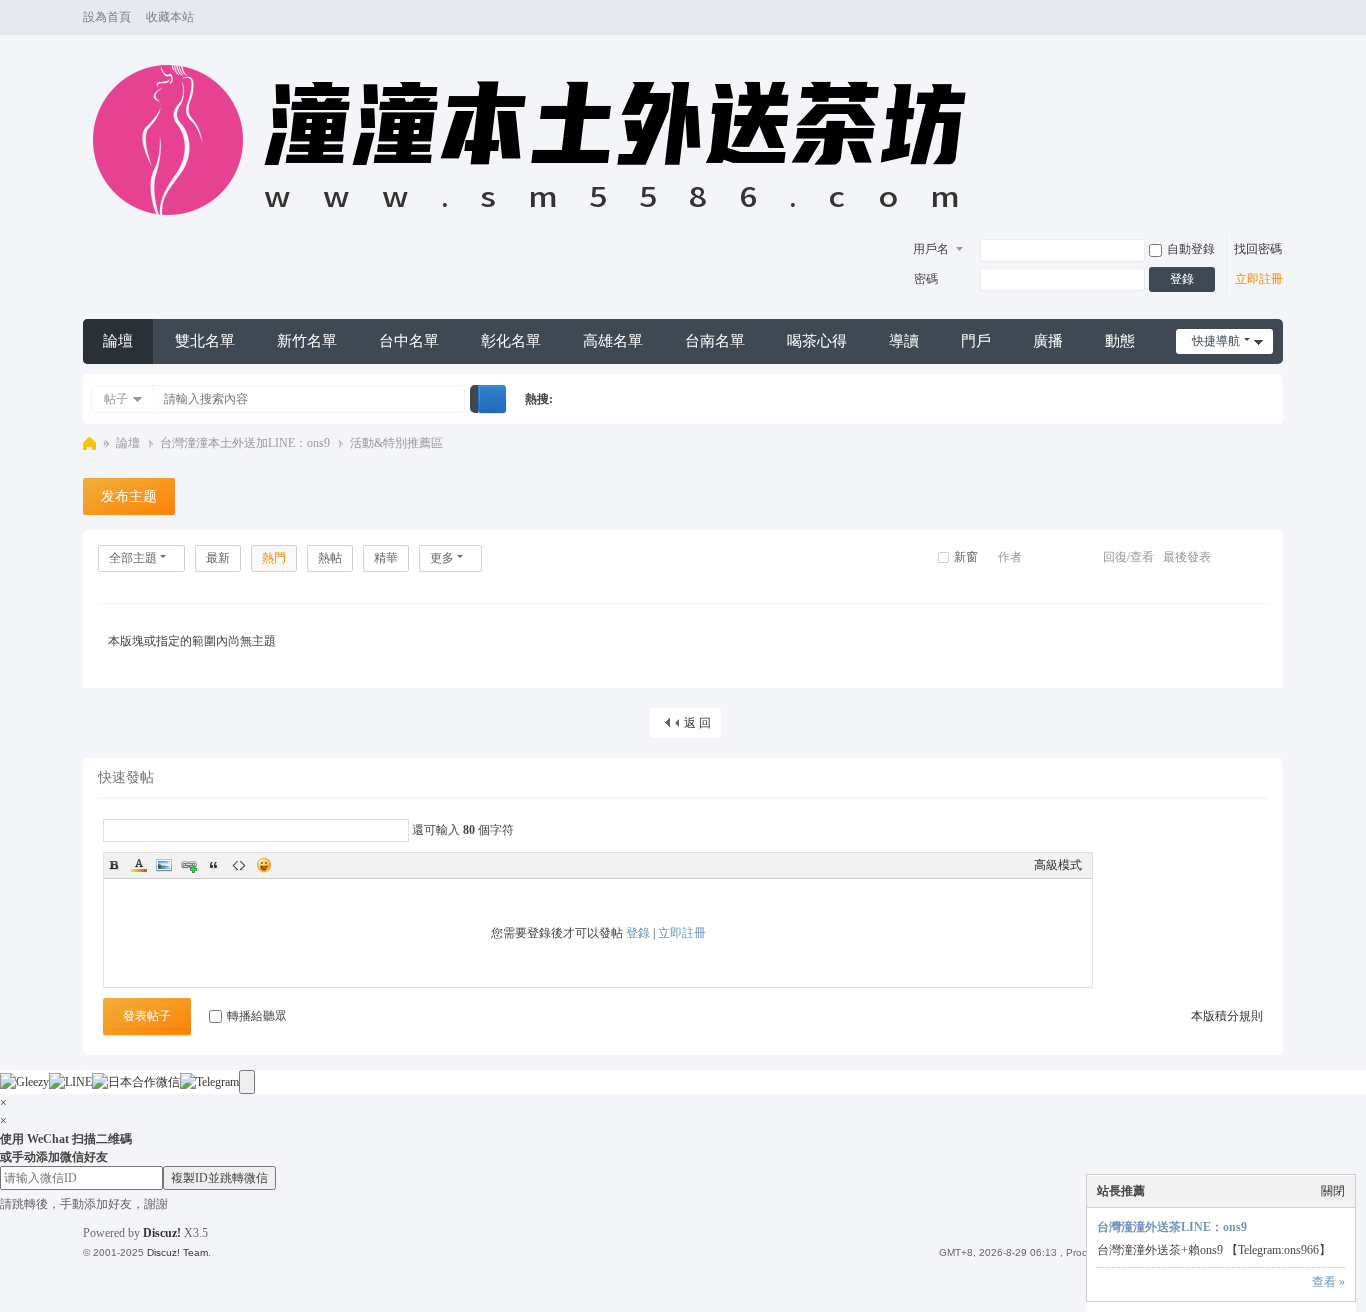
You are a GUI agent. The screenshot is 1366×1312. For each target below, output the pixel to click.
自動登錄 (1191, 249)
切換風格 (1274, 26)
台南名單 (715, 341)
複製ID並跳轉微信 (219, 1178)
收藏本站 (170, 17)
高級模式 (1058, 865)
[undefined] (247, 1082)
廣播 (1048, 341)
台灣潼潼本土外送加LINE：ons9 (245, 443)
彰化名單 (511, 341)
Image (164, 865)
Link (189, 865)
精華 (386, 558)
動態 (1120, 341)
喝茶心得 (817, 341)
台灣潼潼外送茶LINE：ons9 (1172, 1227)
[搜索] (492, 399)
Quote (214, 865)
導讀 (904, 341)
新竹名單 (307, 341)
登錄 (1182, 279)
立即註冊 (1259, 279)
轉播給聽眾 (257, 1016)
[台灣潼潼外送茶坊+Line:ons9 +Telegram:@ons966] (539, 226)
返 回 (697, 723)
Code (239, 865)
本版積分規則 (1227, 1016)
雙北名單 (205, 341)
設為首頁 (107, 17)
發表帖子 (147, 1016)
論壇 (118, 341)
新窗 (966, 557)
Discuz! (162, 1233)
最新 (218, 558)
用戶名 (931, 249)
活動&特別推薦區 (396, 443)
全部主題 (133, 558)
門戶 (976, 341)
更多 (442, 558)
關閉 (1333, 1191)
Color (139, 865)
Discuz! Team (177, 1252)
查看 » (1328, 1282)
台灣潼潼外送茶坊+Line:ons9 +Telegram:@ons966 (89, 443)
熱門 (274, 558)
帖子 (116, 399)
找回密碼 (1258, 249)
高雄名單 (613, 341)
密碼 (926, 279)
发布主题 (129, 496)
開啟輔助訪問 (1255, 18)
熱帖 (330, 558)
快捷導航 (1216, 341)
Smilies (264, 865)
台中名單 (409, 341)
